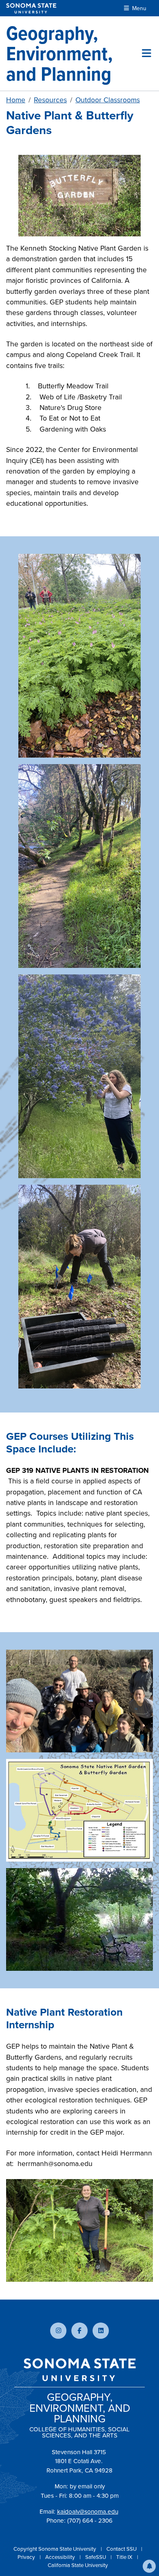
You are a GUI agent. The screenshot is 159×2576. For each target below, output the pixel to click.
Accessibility (61, 2557)
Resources (50, 100)
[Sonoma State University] (31, 8)
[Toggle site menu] (147, 53)
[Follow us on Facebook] (79, 2331)
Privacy (27, 2557)
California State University (78, 2565)
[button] (149, 2566)
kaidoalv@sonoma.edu (88, 2512)
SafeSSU (96, 2557)
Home (16, 100)
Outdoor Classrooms (108, 100)
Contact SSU (122, 2549)
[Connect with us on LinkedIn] (101, 2331)
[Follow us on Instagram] (58, 2331)
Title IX (125, 2557)
